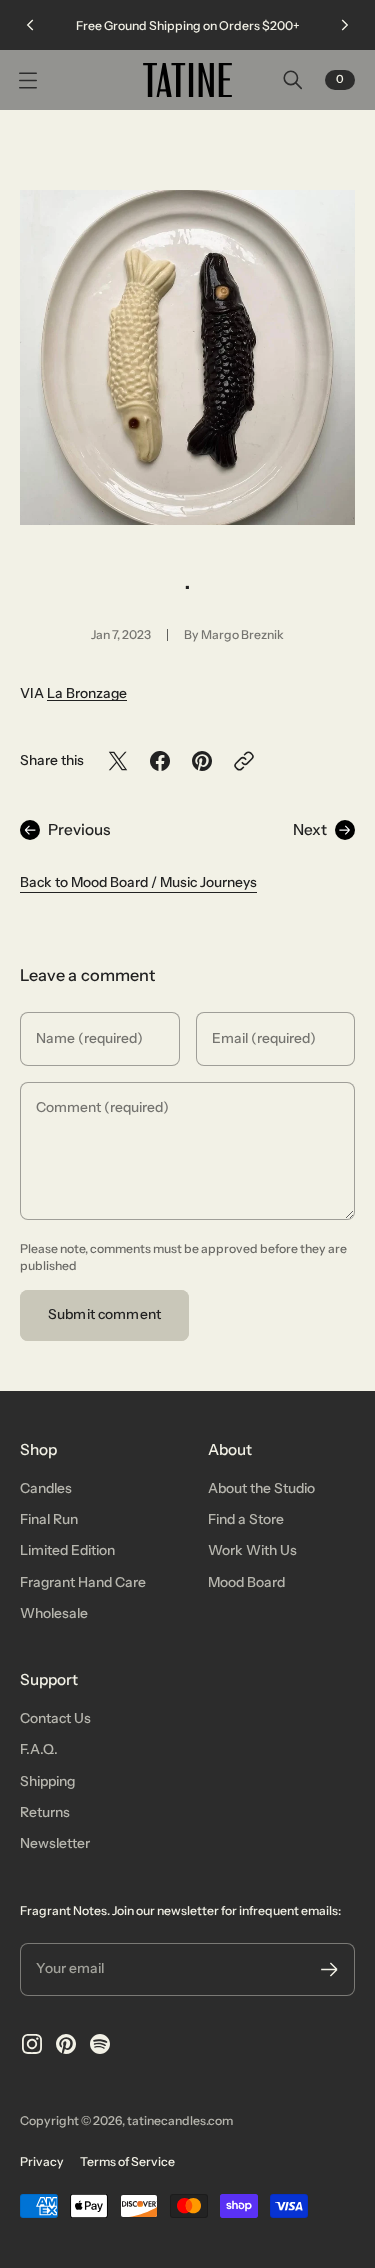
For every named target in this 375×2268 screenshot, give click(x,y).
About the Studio (261, 1488)
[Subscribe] (329, 1969)
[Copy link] (244, 761)
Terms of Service (127, 2161)
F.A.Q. (39, 1749)
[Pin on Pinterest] (202, 761)
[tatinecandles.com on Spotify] (100, 2044)
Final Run (49, 1519)
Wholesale (54, 1613)
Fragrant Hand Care (83, 1582)
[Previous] (30, 25)
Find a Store (246, 1519)
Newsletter (55, 1843)
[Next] (345, 25)
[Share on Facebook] (160, 761)
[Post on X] (118, 761)
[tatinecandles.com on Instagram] (32, 2044)
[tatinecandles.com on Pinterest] (66, 2044)
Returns (45, 1812)
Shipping (47, 1781)
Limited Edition (67, 1550)
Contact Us (55, 1718)
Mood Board (246, 1582)
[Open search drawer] (293, 80)
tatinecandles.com (180, 2120)
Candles (46, 1488)
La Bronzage (87, 693)
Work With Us (252, 1550)
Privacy (42, 2161)
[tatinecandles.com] (188, 80)
